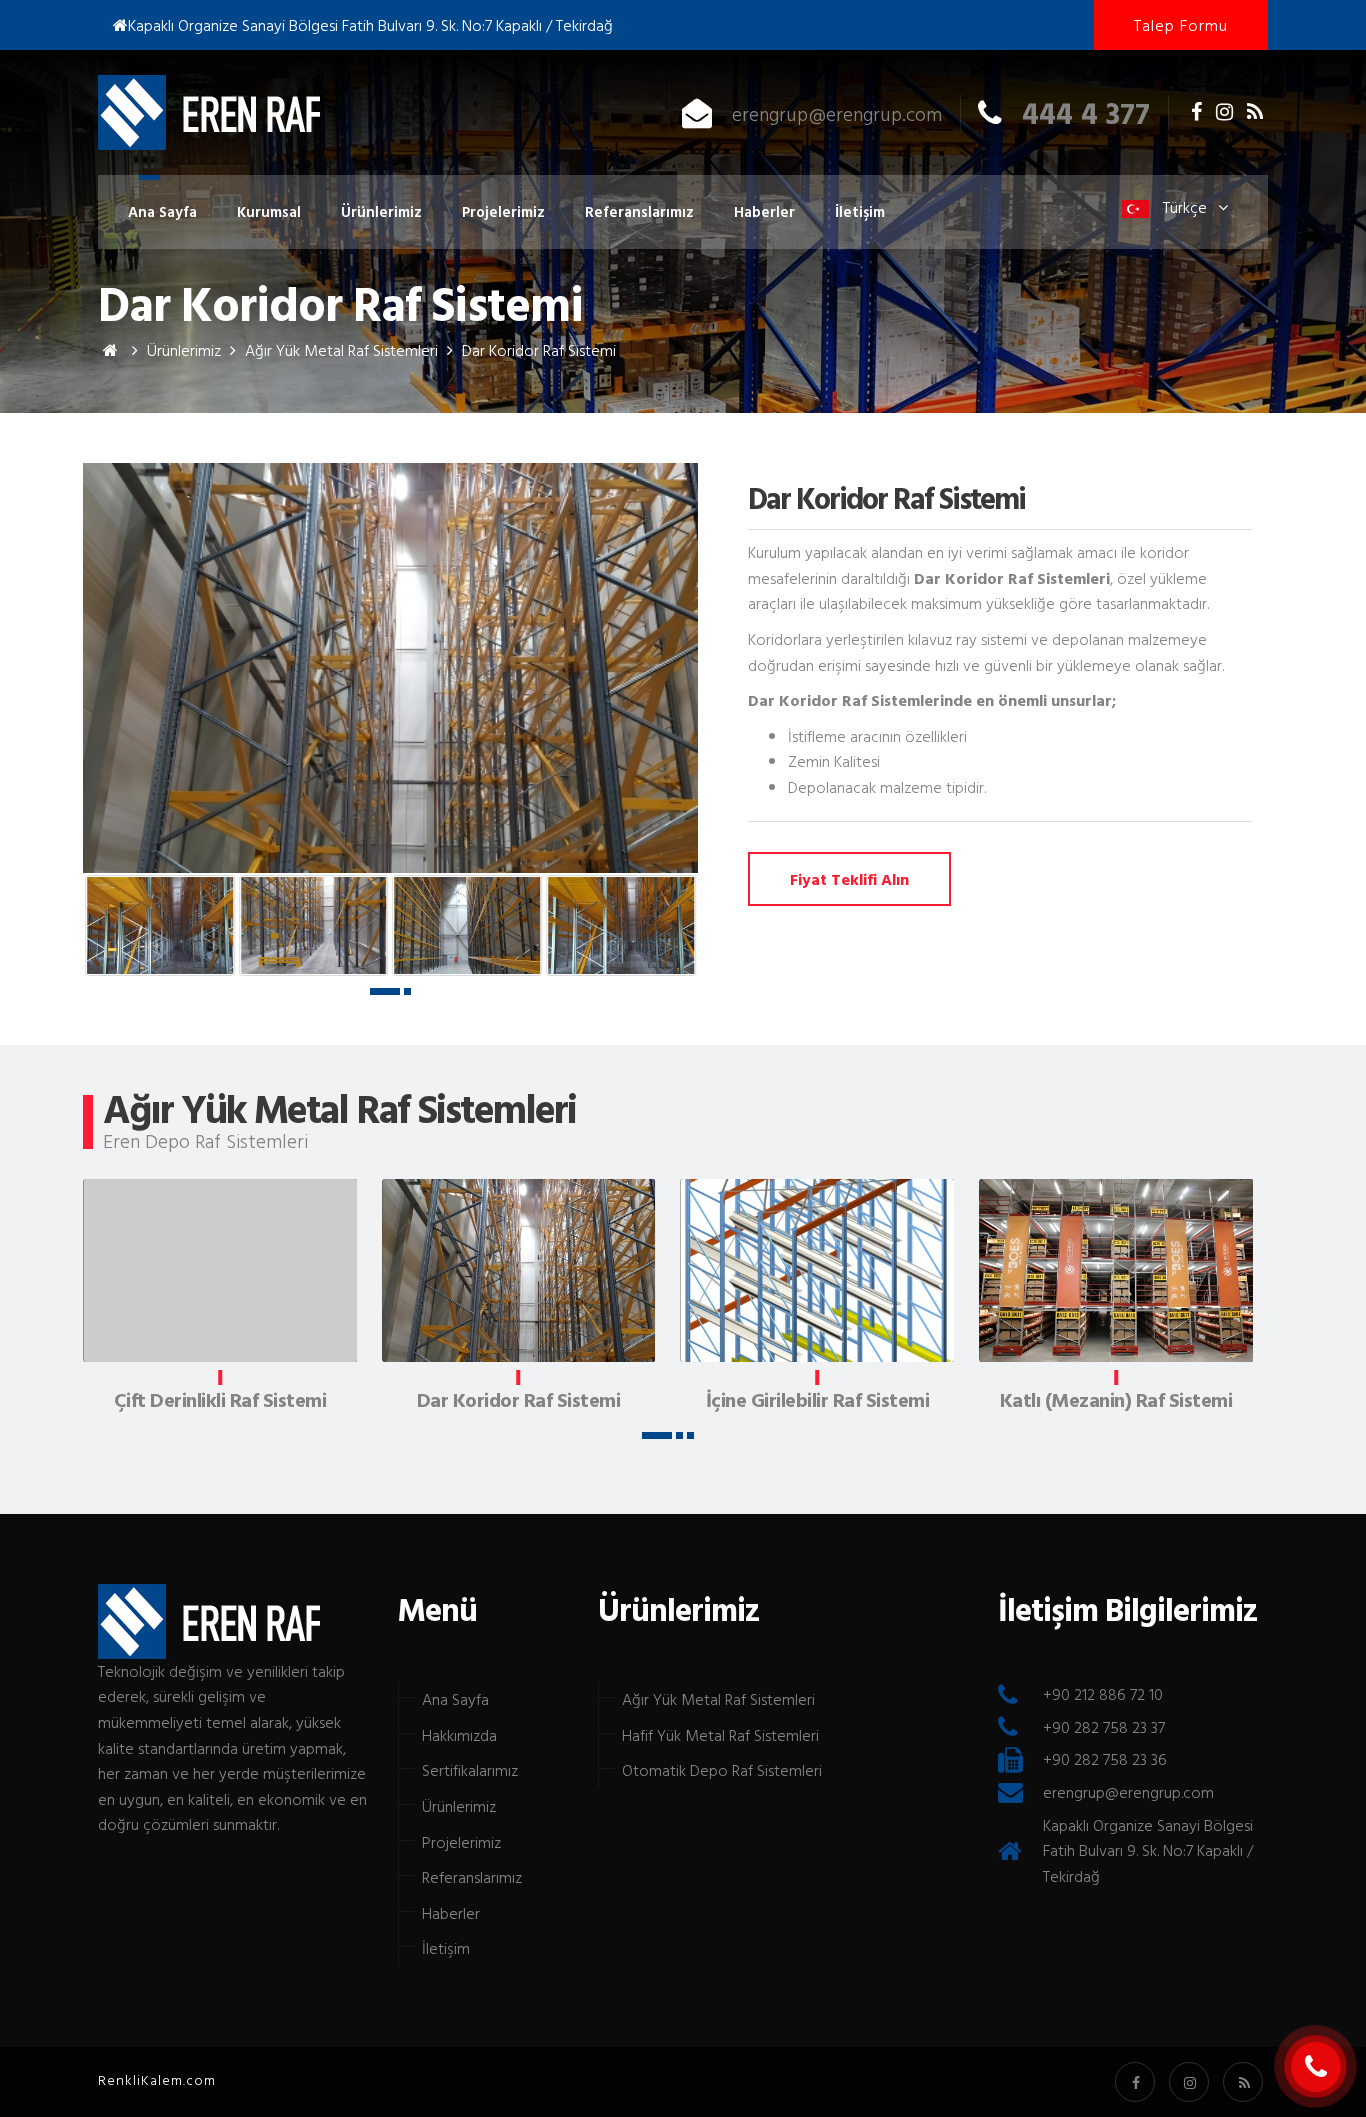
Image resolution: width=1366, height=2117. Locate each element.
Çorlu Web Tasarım (161, 2081)
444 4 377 (1086, 112)
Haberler (764, 211)
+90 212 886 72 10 (1103, 1694)
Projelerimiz (503, 211)
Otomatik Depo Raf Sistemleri (722, 1770)
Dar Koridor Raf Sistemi (209, 112)
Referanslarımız (639, 211)
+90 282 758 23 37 (1104, 1727)
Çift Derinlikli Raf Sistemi (220, 1402)
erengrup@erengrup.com (837, 113)
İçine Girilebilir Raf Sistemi (818, 1402)
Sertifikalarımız (470, 1770)
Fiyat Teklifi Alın (849, 879)
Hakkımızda (459, 1735)
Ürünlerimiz (381, 211)
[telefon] (1316, 2067)
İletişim (860, 211)
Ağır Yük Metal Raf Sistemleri (718, 1699)
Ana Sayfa (162, 211)
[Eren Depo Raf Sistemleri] (110, 350)
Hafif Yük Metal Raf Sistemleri (720, 1735)
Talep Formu (1181, 25)
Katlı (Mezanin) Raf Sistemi (1116, 1402)
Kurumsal (269, 211)
